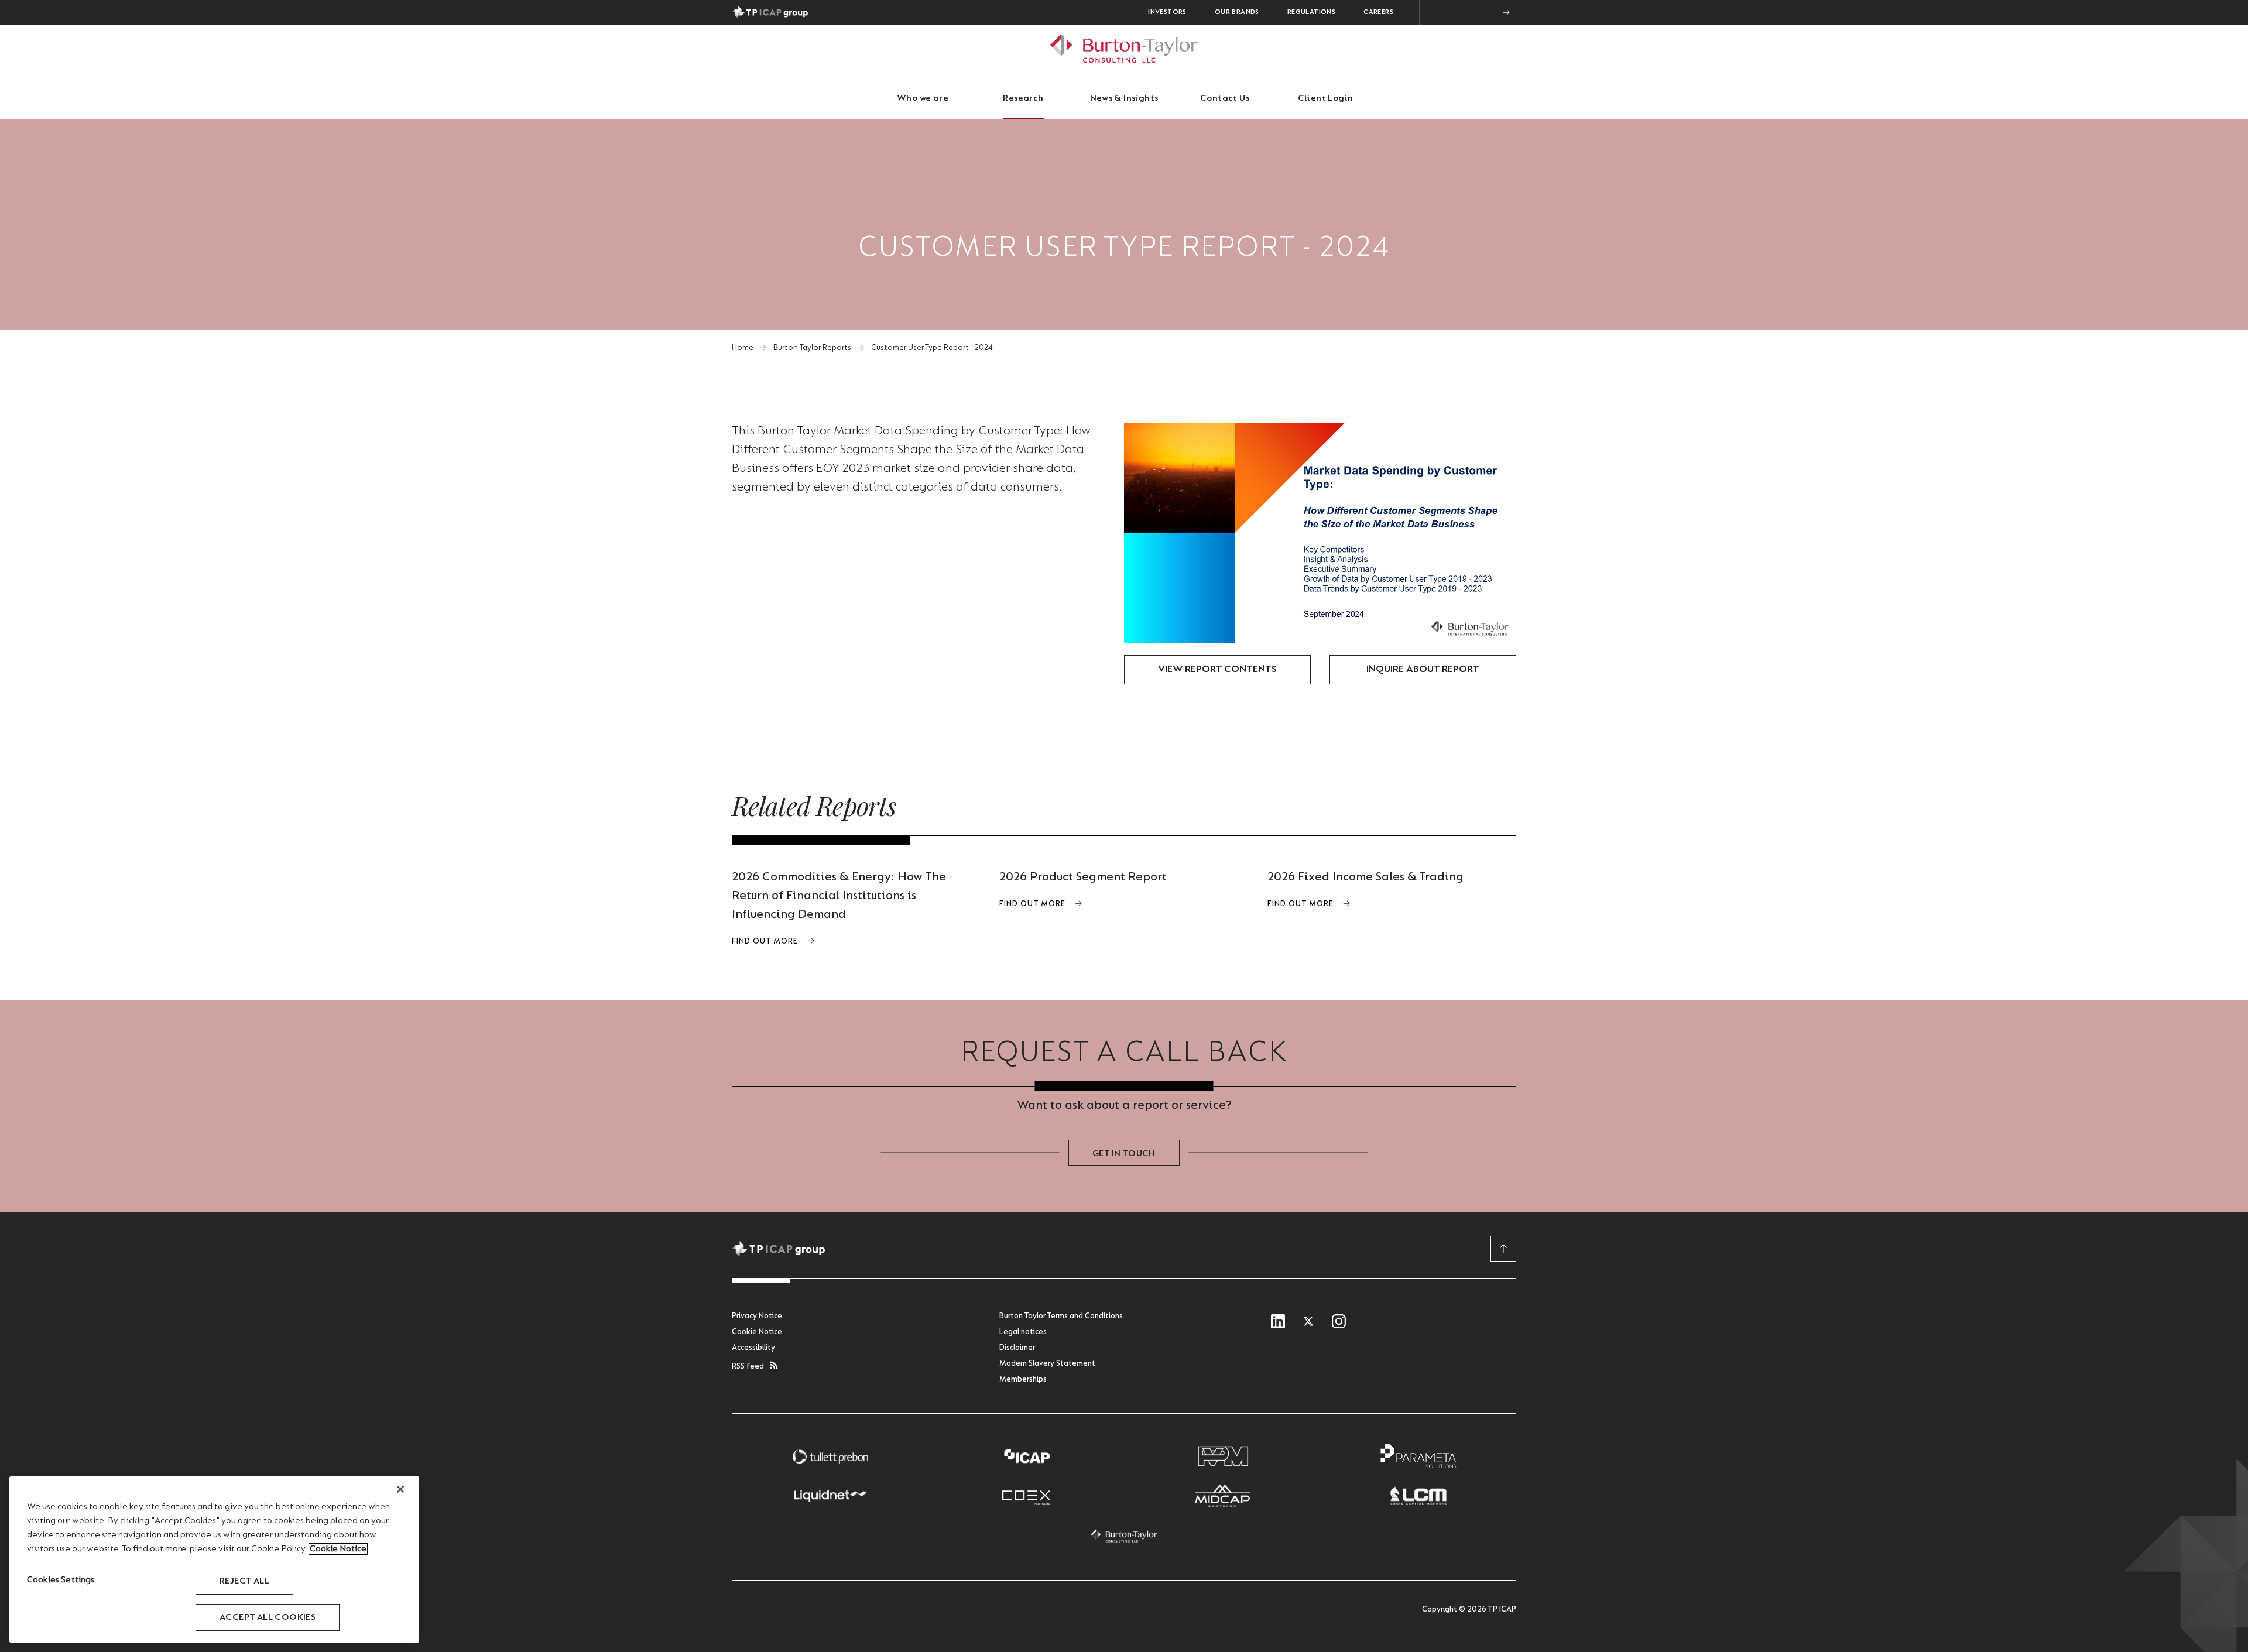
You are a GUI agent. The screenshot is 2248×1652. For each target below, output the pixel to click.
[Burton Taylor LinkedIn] (1278, 1322)
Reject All (244, 1581)
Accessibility (753, 1348)
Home (743, 348)
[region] (214, 1560)
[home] (1124, 48)
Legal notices (1023, 1332)
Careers (1378, 12)
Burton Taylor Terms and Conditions (1061, 1317)
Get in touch (1124, 1154)
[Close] (400, 1489)
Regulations (1311, 12)
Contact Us (1225, 98)
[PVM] (1222, 1456)
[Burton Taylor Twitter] (1308, 1322)
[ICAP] (1026, 1456)
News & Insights (1124, 98)
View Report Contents (1217, 670)
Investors (1167, 12)
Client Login (1326, 98)
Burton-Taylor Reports (812, 348)
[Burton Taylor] (1124, 1536)
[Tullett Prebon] (830, 1456)
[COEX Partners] (1026, 1496)
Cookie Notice (757, 1332)
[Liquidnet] (830, 1496)
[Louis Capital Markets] (1418, 1496)
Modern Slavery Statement (1047, 1364)
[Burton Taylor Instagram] (1339, 1322)
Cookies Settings (61, 1580)
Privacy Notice (757, 1317)
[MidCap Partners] (1222, 1496)
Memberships (1023, 1380)
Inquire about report (1423, 670)
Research (1023, 98)
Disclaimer (1017, 1348)
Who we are (923, 98)
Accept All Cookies (268, 1617)
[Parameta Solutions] (1418, 1456)
